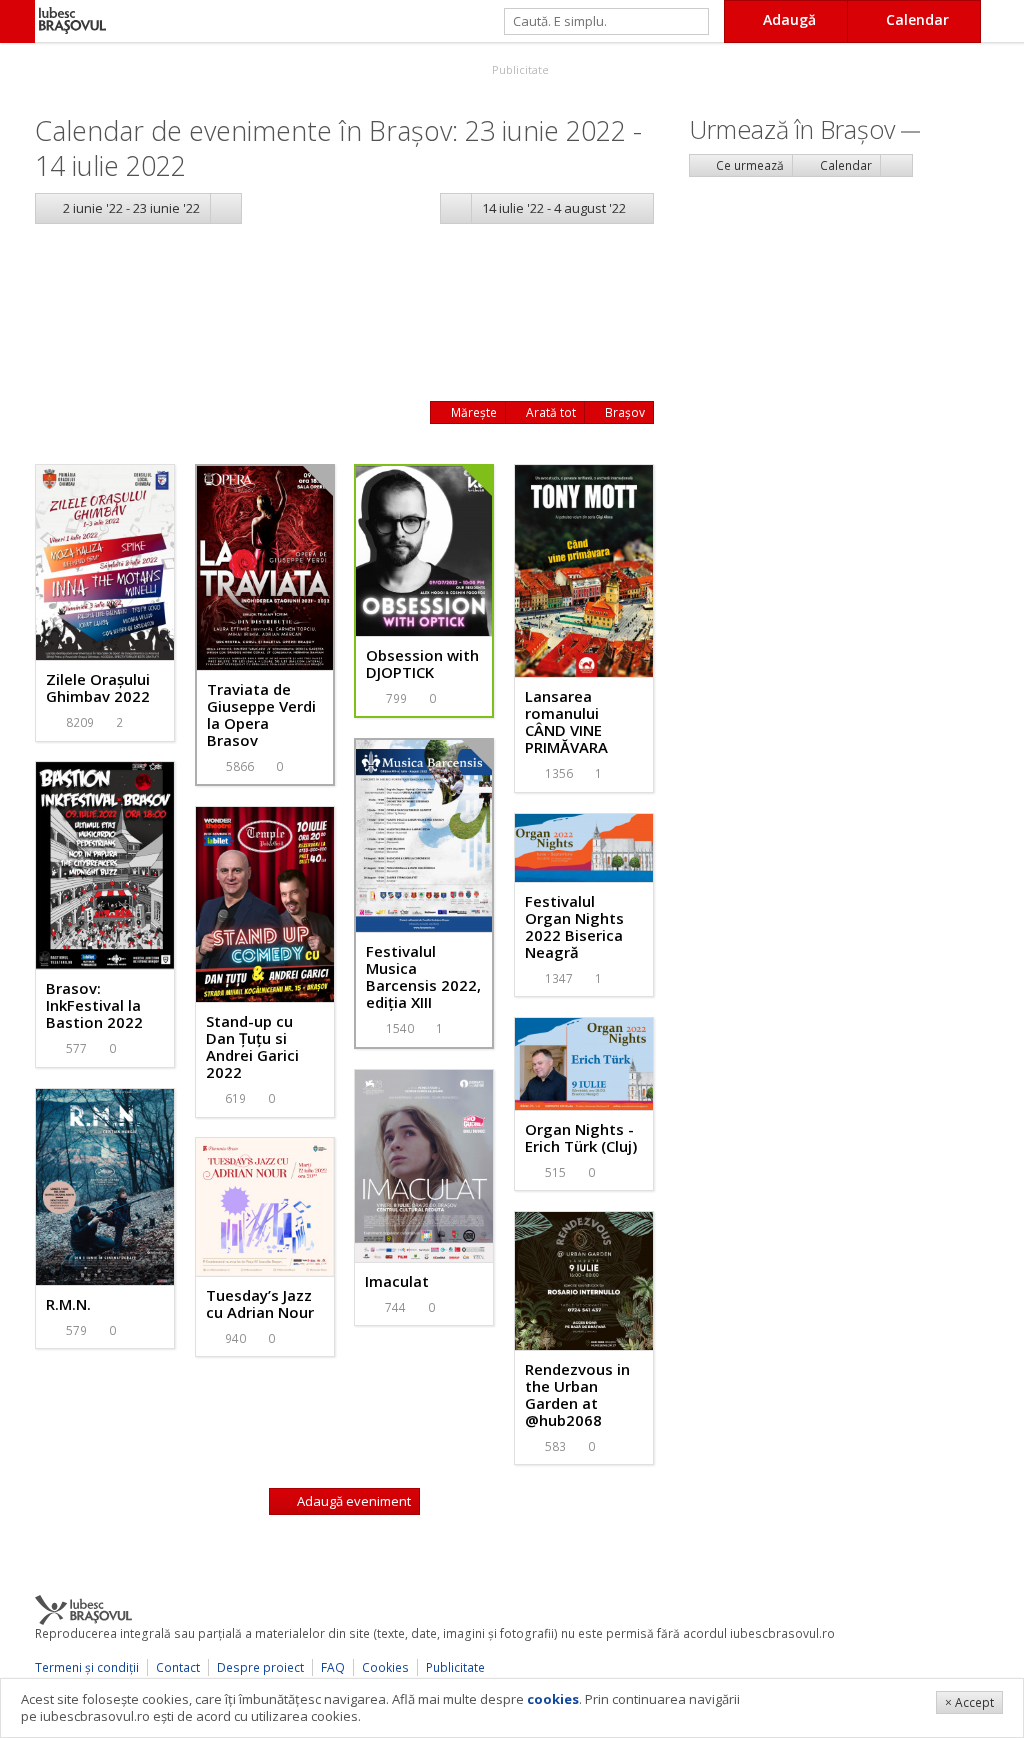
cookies (553, 1699)
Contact (178, 1667)
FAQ (333, 1667)
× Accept (969, 1702)
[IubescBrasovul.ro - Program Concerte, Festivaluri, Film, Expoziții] (17, 21)
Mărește (472, 412)
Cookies (385, 1667)
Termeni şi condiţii (87, 1667)
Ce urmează (748, 165)
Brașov (623, 412)
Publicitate (519, 69)
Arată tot (549, 412)
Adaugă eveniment (352, 1501)
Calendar (844, 165)
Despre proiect (260, 1667)
